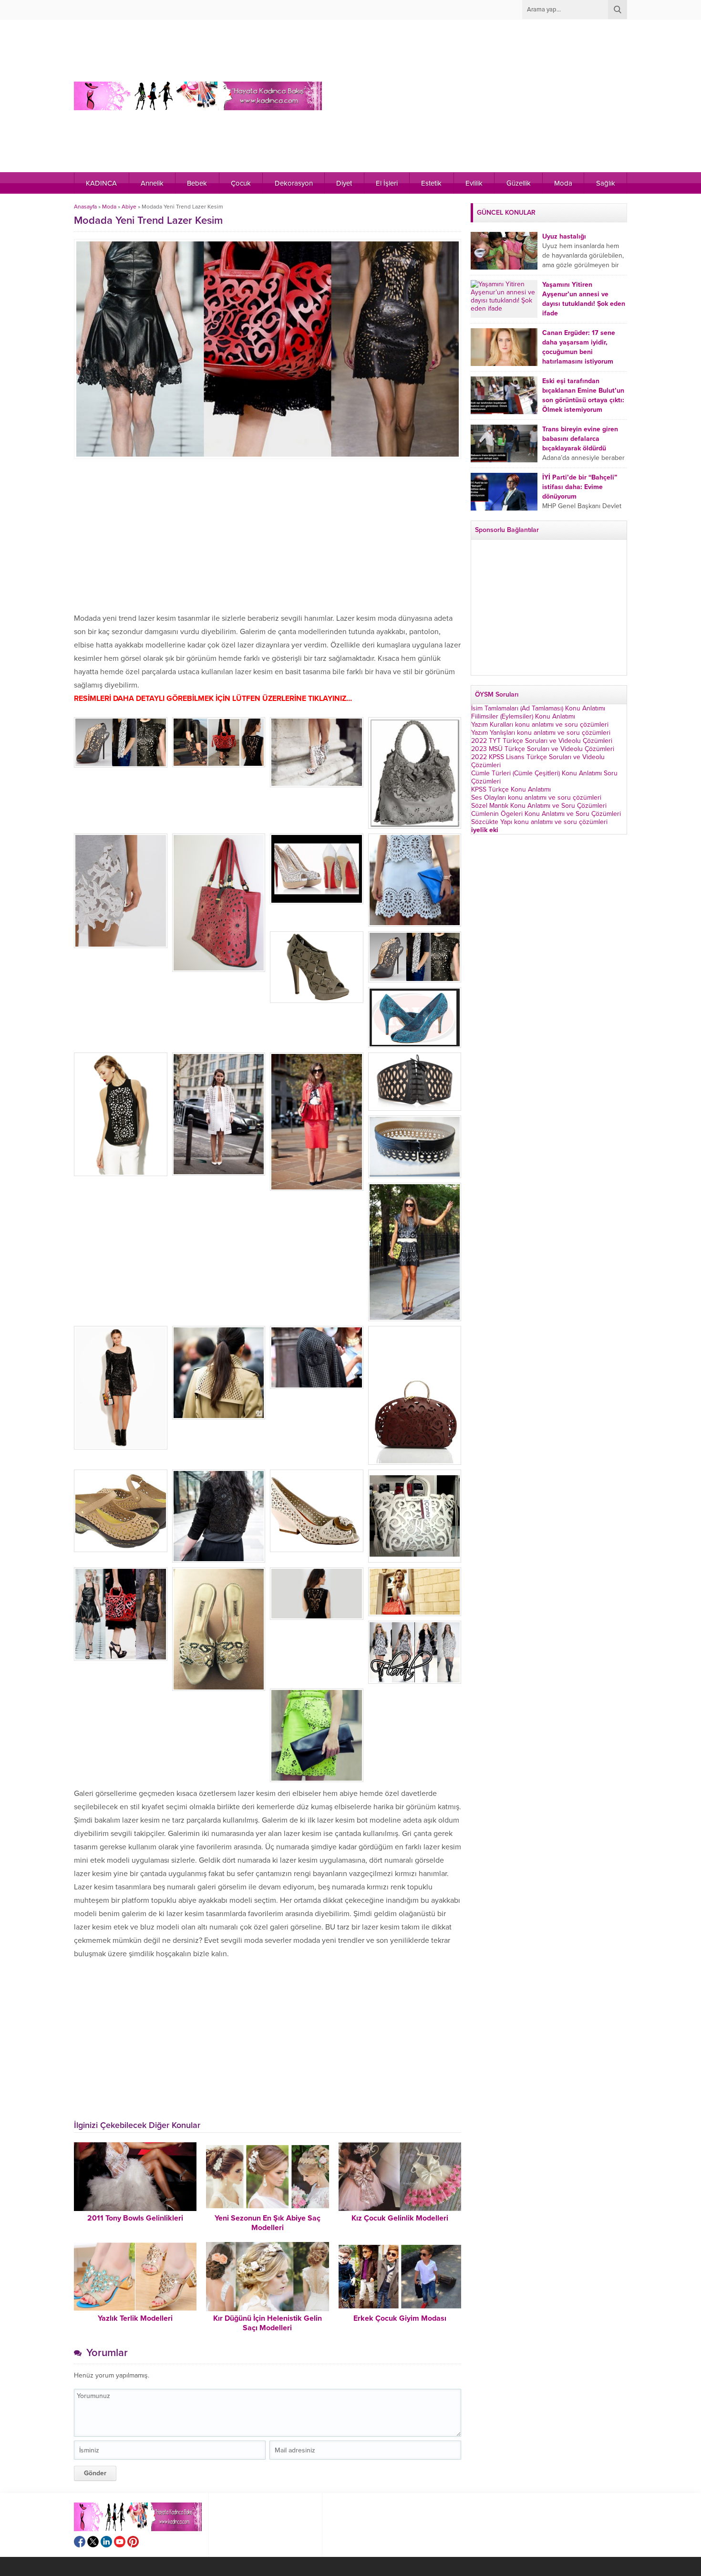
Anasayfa (85, 207)
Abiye (129, 207)
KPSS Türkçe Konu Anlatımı (511, 789)
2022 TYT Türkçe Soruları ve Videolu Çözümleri (542, 741)
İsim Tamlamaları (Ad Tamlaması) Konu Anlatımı (538, 708)
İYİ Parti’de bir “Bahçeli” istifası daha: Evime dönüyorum (580, 487)
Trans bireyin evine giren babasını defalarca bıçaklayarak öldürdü (580, 439)
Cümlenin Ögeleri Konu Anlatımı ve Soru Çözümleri (546, 814)
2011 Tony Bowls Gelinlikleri (135, 2218)
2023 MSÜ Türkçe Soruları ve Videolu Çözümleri (543, 749)
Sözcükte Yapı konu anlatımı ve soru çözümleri (539, 822)
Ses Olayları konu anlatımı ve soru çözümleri (536, 798)
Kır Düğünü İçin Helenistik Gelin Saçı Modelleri (268, 2323)
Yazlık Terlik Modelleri (135, 2318)
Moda (109, 207)
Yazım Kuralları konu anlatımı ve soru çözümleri (540, 725)
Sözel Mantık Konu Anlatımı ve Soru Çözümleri (539, 806)
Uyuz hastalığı (564, 236)
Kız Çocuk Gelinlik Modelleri (400, 2218)
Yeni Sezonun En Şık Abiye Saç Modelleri (268, 2223)
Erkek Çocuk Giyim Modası (400, 2318)
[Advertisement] (460, 96)
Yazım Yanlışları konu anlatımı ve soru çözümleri (541, 733)
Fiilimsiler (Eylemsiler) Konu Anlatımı (523, 716)
